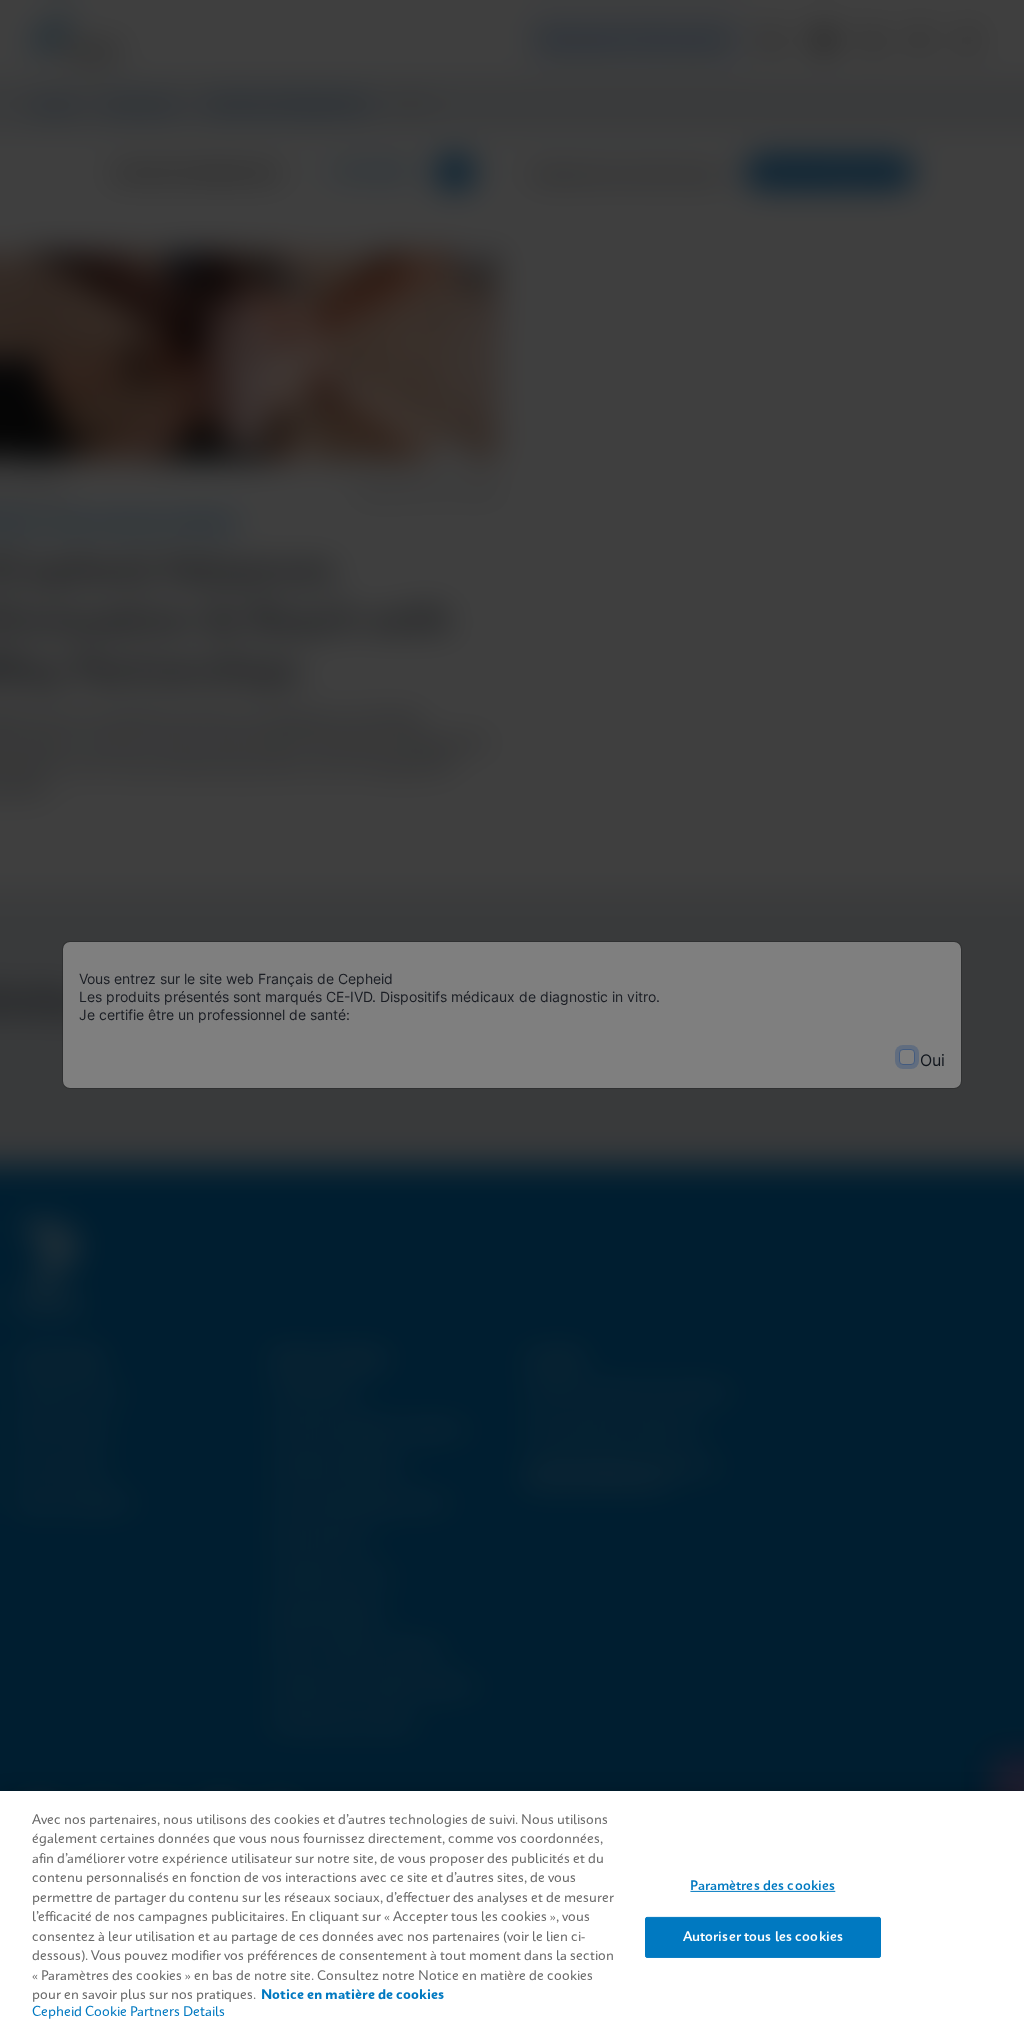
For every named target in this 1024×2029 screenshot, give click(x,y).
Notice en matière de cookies (352, 1995)
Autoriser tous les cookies (763, 1936)
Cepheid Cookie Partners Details (128, 2012)
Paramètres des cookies (762, 1886)
